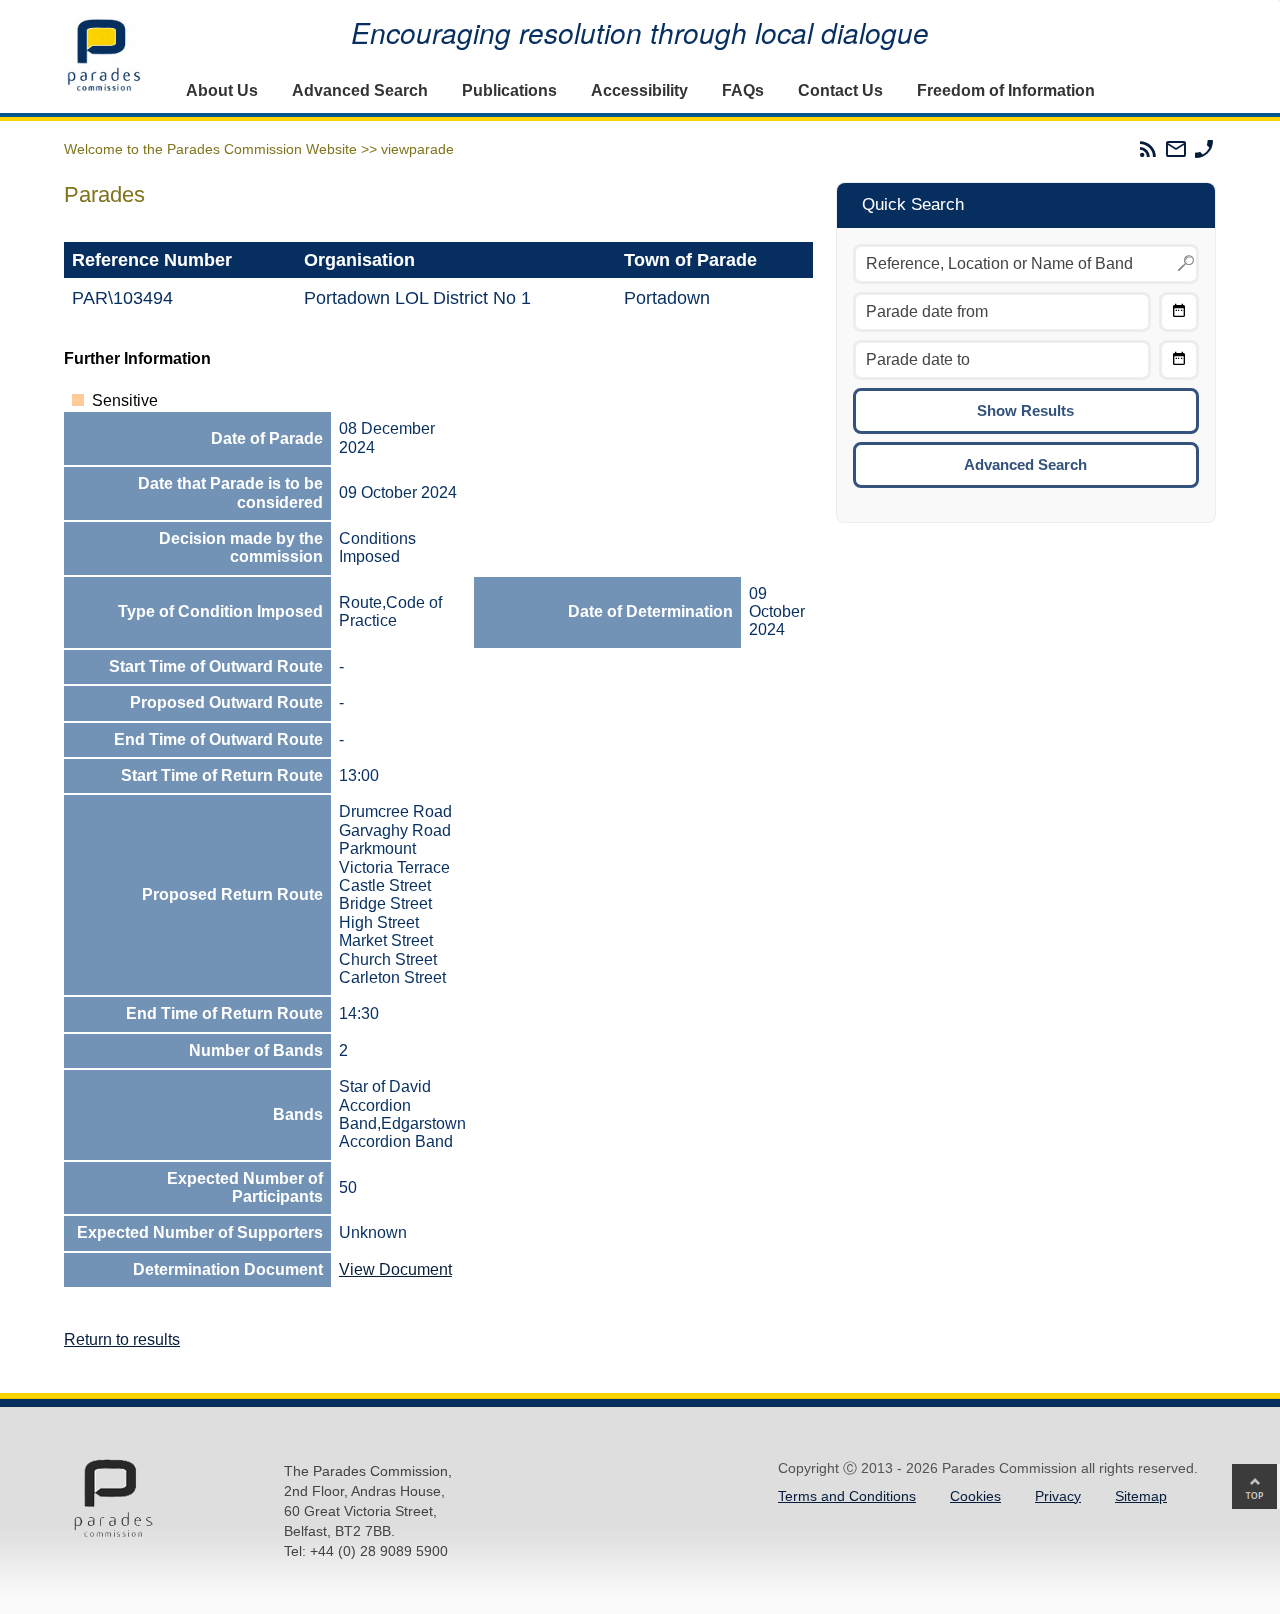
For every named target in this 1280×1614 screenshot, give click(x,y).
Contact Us (840, 90)
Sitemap (1141, 1496)
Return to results (122, 1339)
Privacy (1058, 1496)
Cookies (975, 1496)
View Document (395, 1269)
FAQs (743, 90)
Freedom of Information (1006, 90)
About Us (222, 90)
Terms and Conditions (847, 1496)
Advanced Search (360, 90)
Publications (509, 90)
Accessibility (639, 90)
